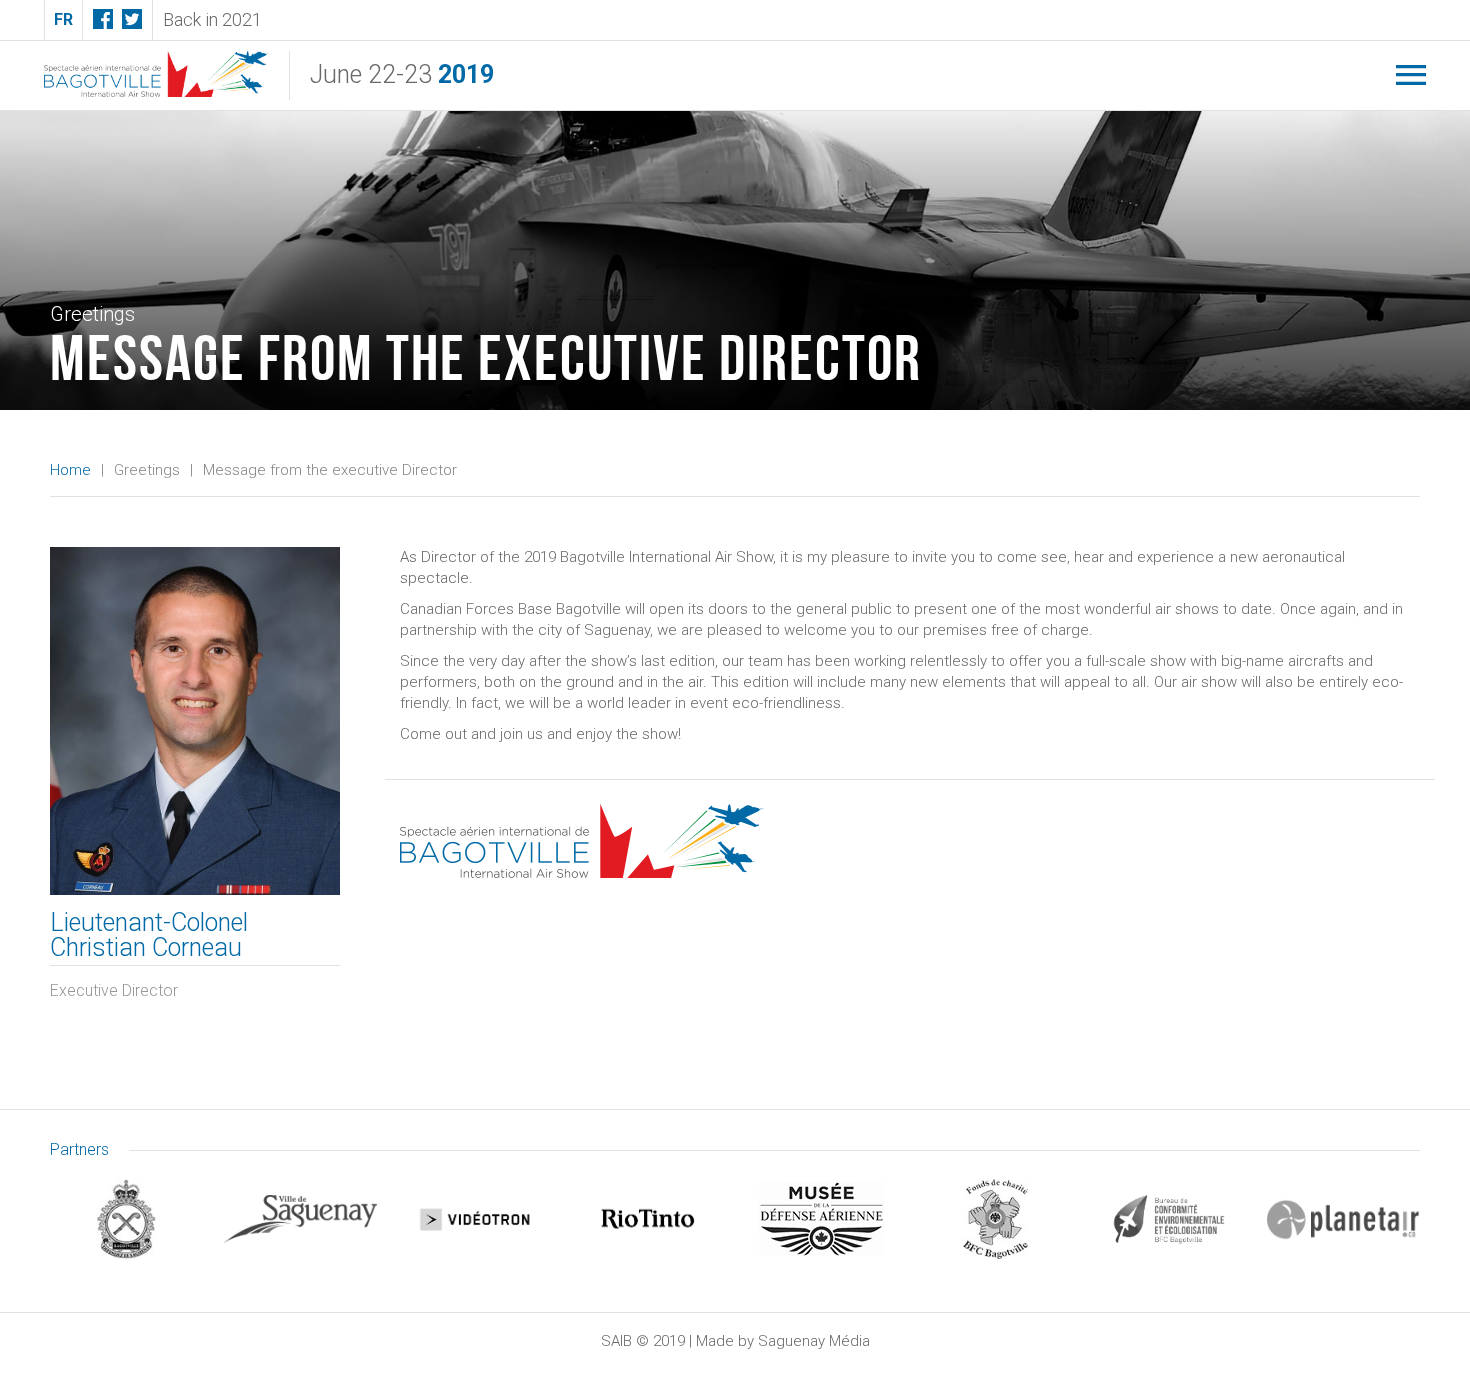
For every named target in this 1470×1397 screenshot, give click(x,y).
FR (63, 19)
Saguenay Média (814, 1341)
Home (70, 470)
